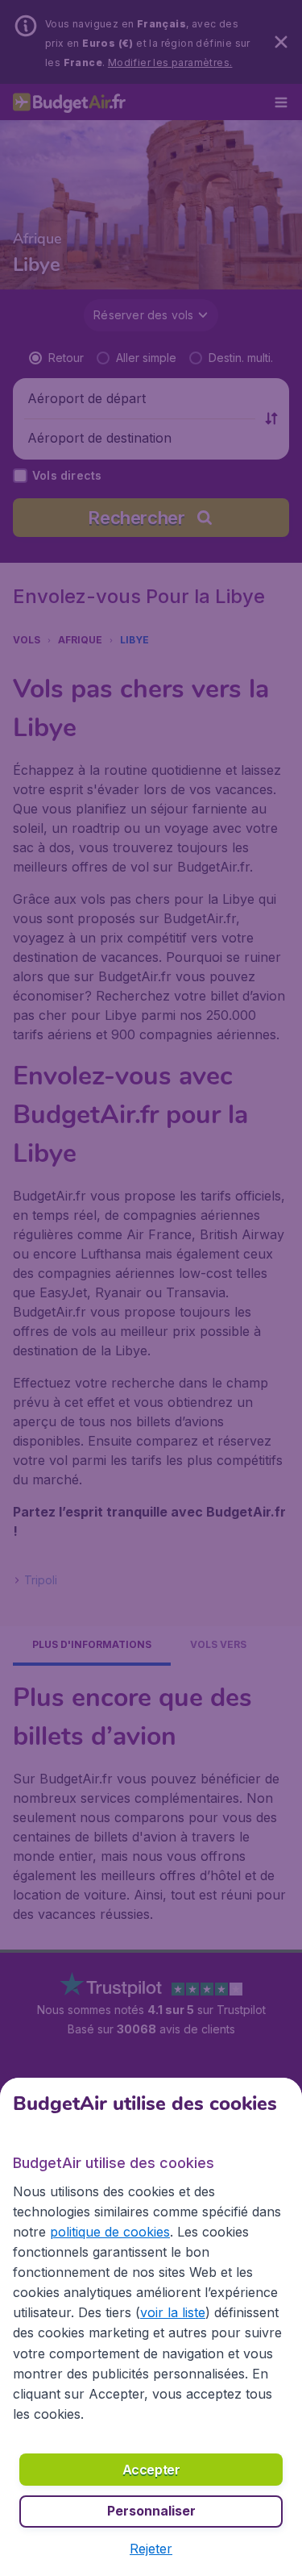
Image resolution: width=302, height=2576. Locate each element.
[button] (151, 2549)
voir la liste (173, 2312)
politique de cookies (110, 2232)
